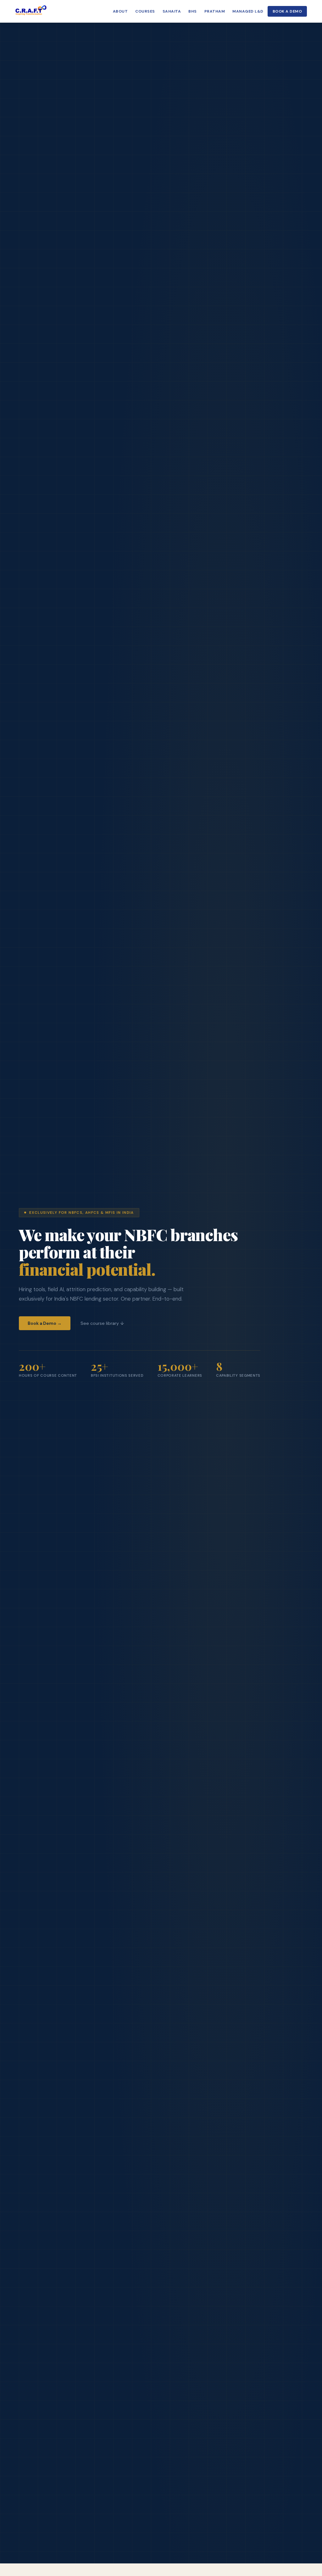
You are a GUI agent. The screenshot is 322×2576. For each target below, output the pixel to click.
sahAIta (172, 11)
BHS (192, 11)
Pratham (215, 11)
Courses (145, 11)
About (120, 11)
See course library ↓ (102, 1323)
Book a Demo (287, 11)
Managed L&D (248, 11)
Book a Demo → (45, 1323)
